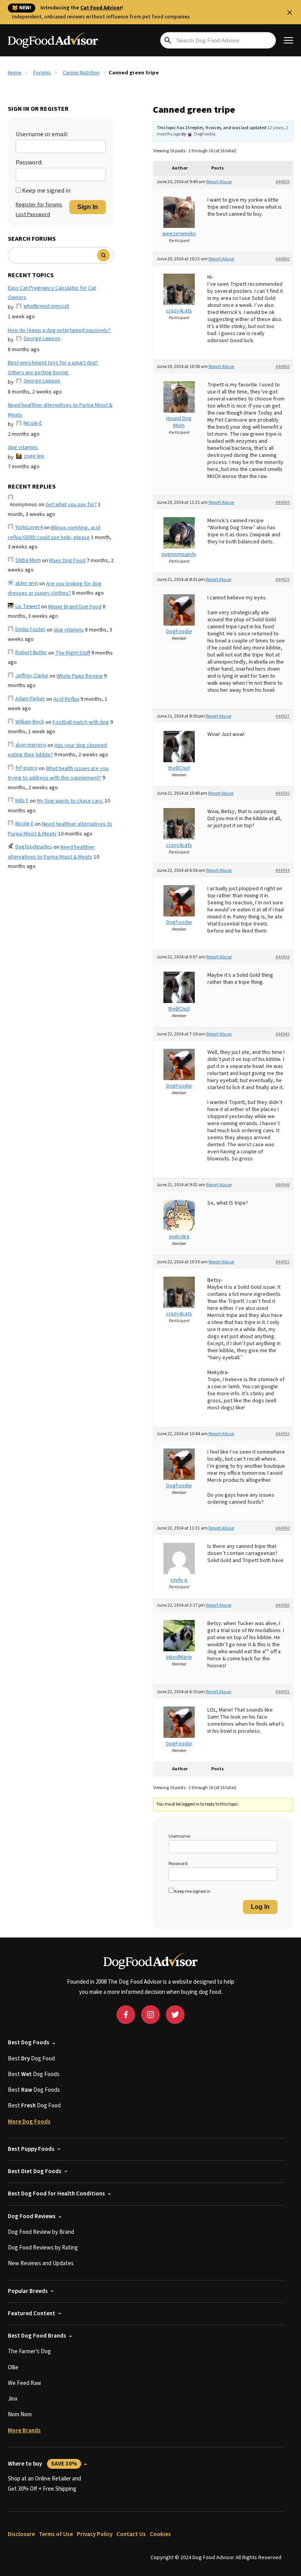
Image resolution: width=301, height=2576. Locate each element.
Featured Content (32, 2314)
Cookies (160, 2534)
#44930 (283, 793)
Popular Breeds (28, 2291)
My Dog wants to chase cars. (70, 801)
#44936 (283, 957)
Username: (180, 1836)
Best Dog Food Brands (37, 2336)
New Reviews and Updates (41, 2263)
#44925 (283, 580)
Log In (260, 1907)
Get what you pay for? (71, 505)
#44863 (283, 367)
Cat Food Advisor (101, 8)
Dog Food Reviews (32, 2216)
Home (15, 73)
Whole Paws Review (80, 676)
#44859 (283, 182)
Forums (42, 73)
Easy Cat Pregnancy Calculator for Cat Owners (52, 293)
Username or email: (42, 134)
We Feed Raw (24, 2383)
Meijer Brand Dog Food (75, 607)
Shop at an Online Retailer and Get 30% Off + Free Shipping (44, 2484)
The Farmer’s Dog (29, 2351)
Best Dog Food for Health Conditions (56, 2194)
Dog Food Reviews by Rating (43, 2248)
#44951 (283, 1262)
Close (290, 13)
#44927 (283, 716)
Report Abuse (219, 182)
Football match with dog (81, 722)
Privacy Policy (95, 2534)
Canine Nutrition (81, 73)
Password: (29, 162)
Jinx (13, 2399)
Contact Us (131, 2534)
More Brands (24, 2431)
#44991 (283, 1692)
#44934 (283, 870)
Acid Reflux (66, 699)
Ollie (13, 2368)
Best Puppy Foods (31, 2149)
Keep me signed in (46, 191)
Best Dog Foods (29, 2043)
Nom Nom (20, 2415)
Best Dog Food (31, 2059)
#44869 (283, 502)
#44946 (283, 1185)
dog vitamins (23, 447)
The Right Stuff (73, 653)
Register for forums (39, 205)
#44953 (283, 1434)
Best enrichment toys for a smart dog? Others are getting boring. (53, 368)
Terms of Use (56, 2534)
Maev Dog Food (67, 561)
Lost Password (33, 215)
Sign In (88, 207)
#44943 (283, 1034)
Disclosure (21, 2534)
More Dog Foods (29, 2122)
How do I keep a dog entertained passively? (59, 330)
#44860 (283, 259)
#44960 (283, 1528)
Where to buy (43, 2464)
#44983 (283, 1605)
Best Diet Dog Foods (35, 2171)
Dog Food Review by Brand (41, 2232)
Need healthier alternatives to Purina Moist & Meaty (60, 410)
